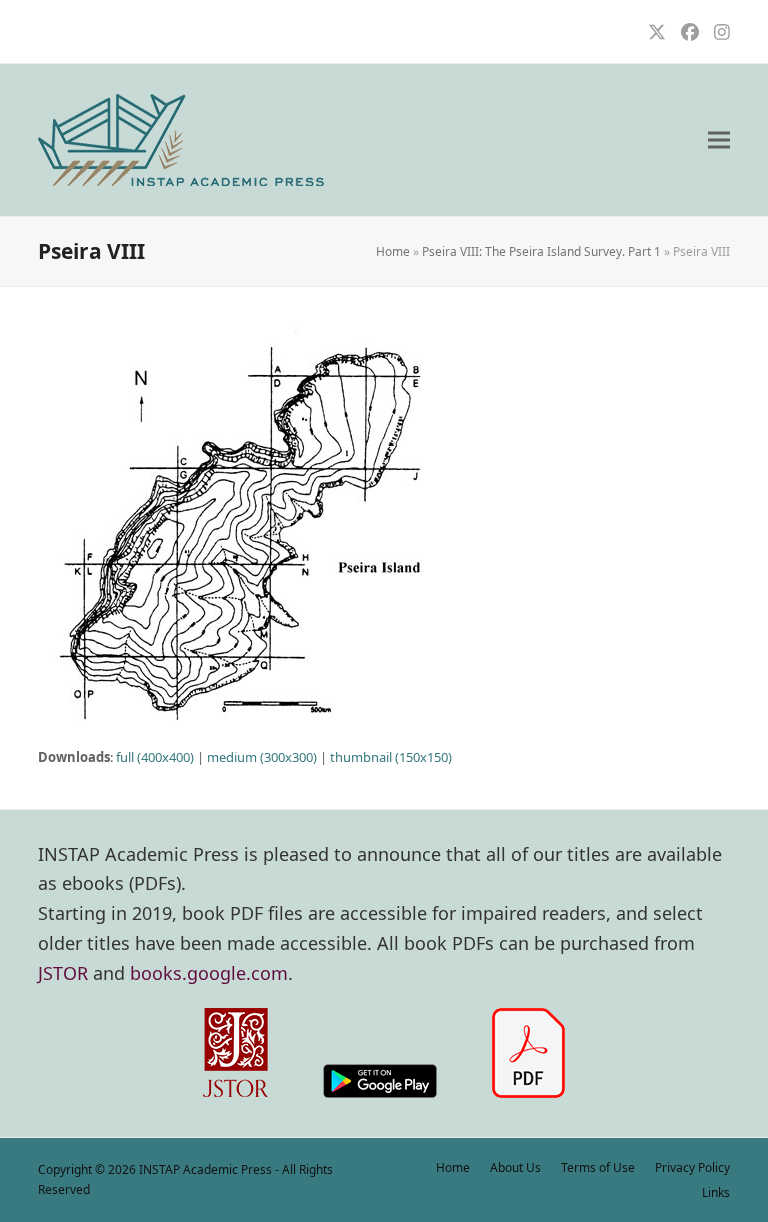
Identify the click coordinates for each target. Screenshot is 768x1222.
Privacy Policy (692, 1167)
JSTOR (63, 973)
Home (393, 251)
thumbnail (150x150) (391, 757)
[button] (719, 140)
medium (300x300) (262, 757)
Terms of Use (598, 1167)
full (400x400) (155, 757)
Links (716, 1192)
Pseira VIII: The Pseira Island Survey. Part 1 (541, 251)
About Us (515, 1167)
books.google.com (209, 973)
